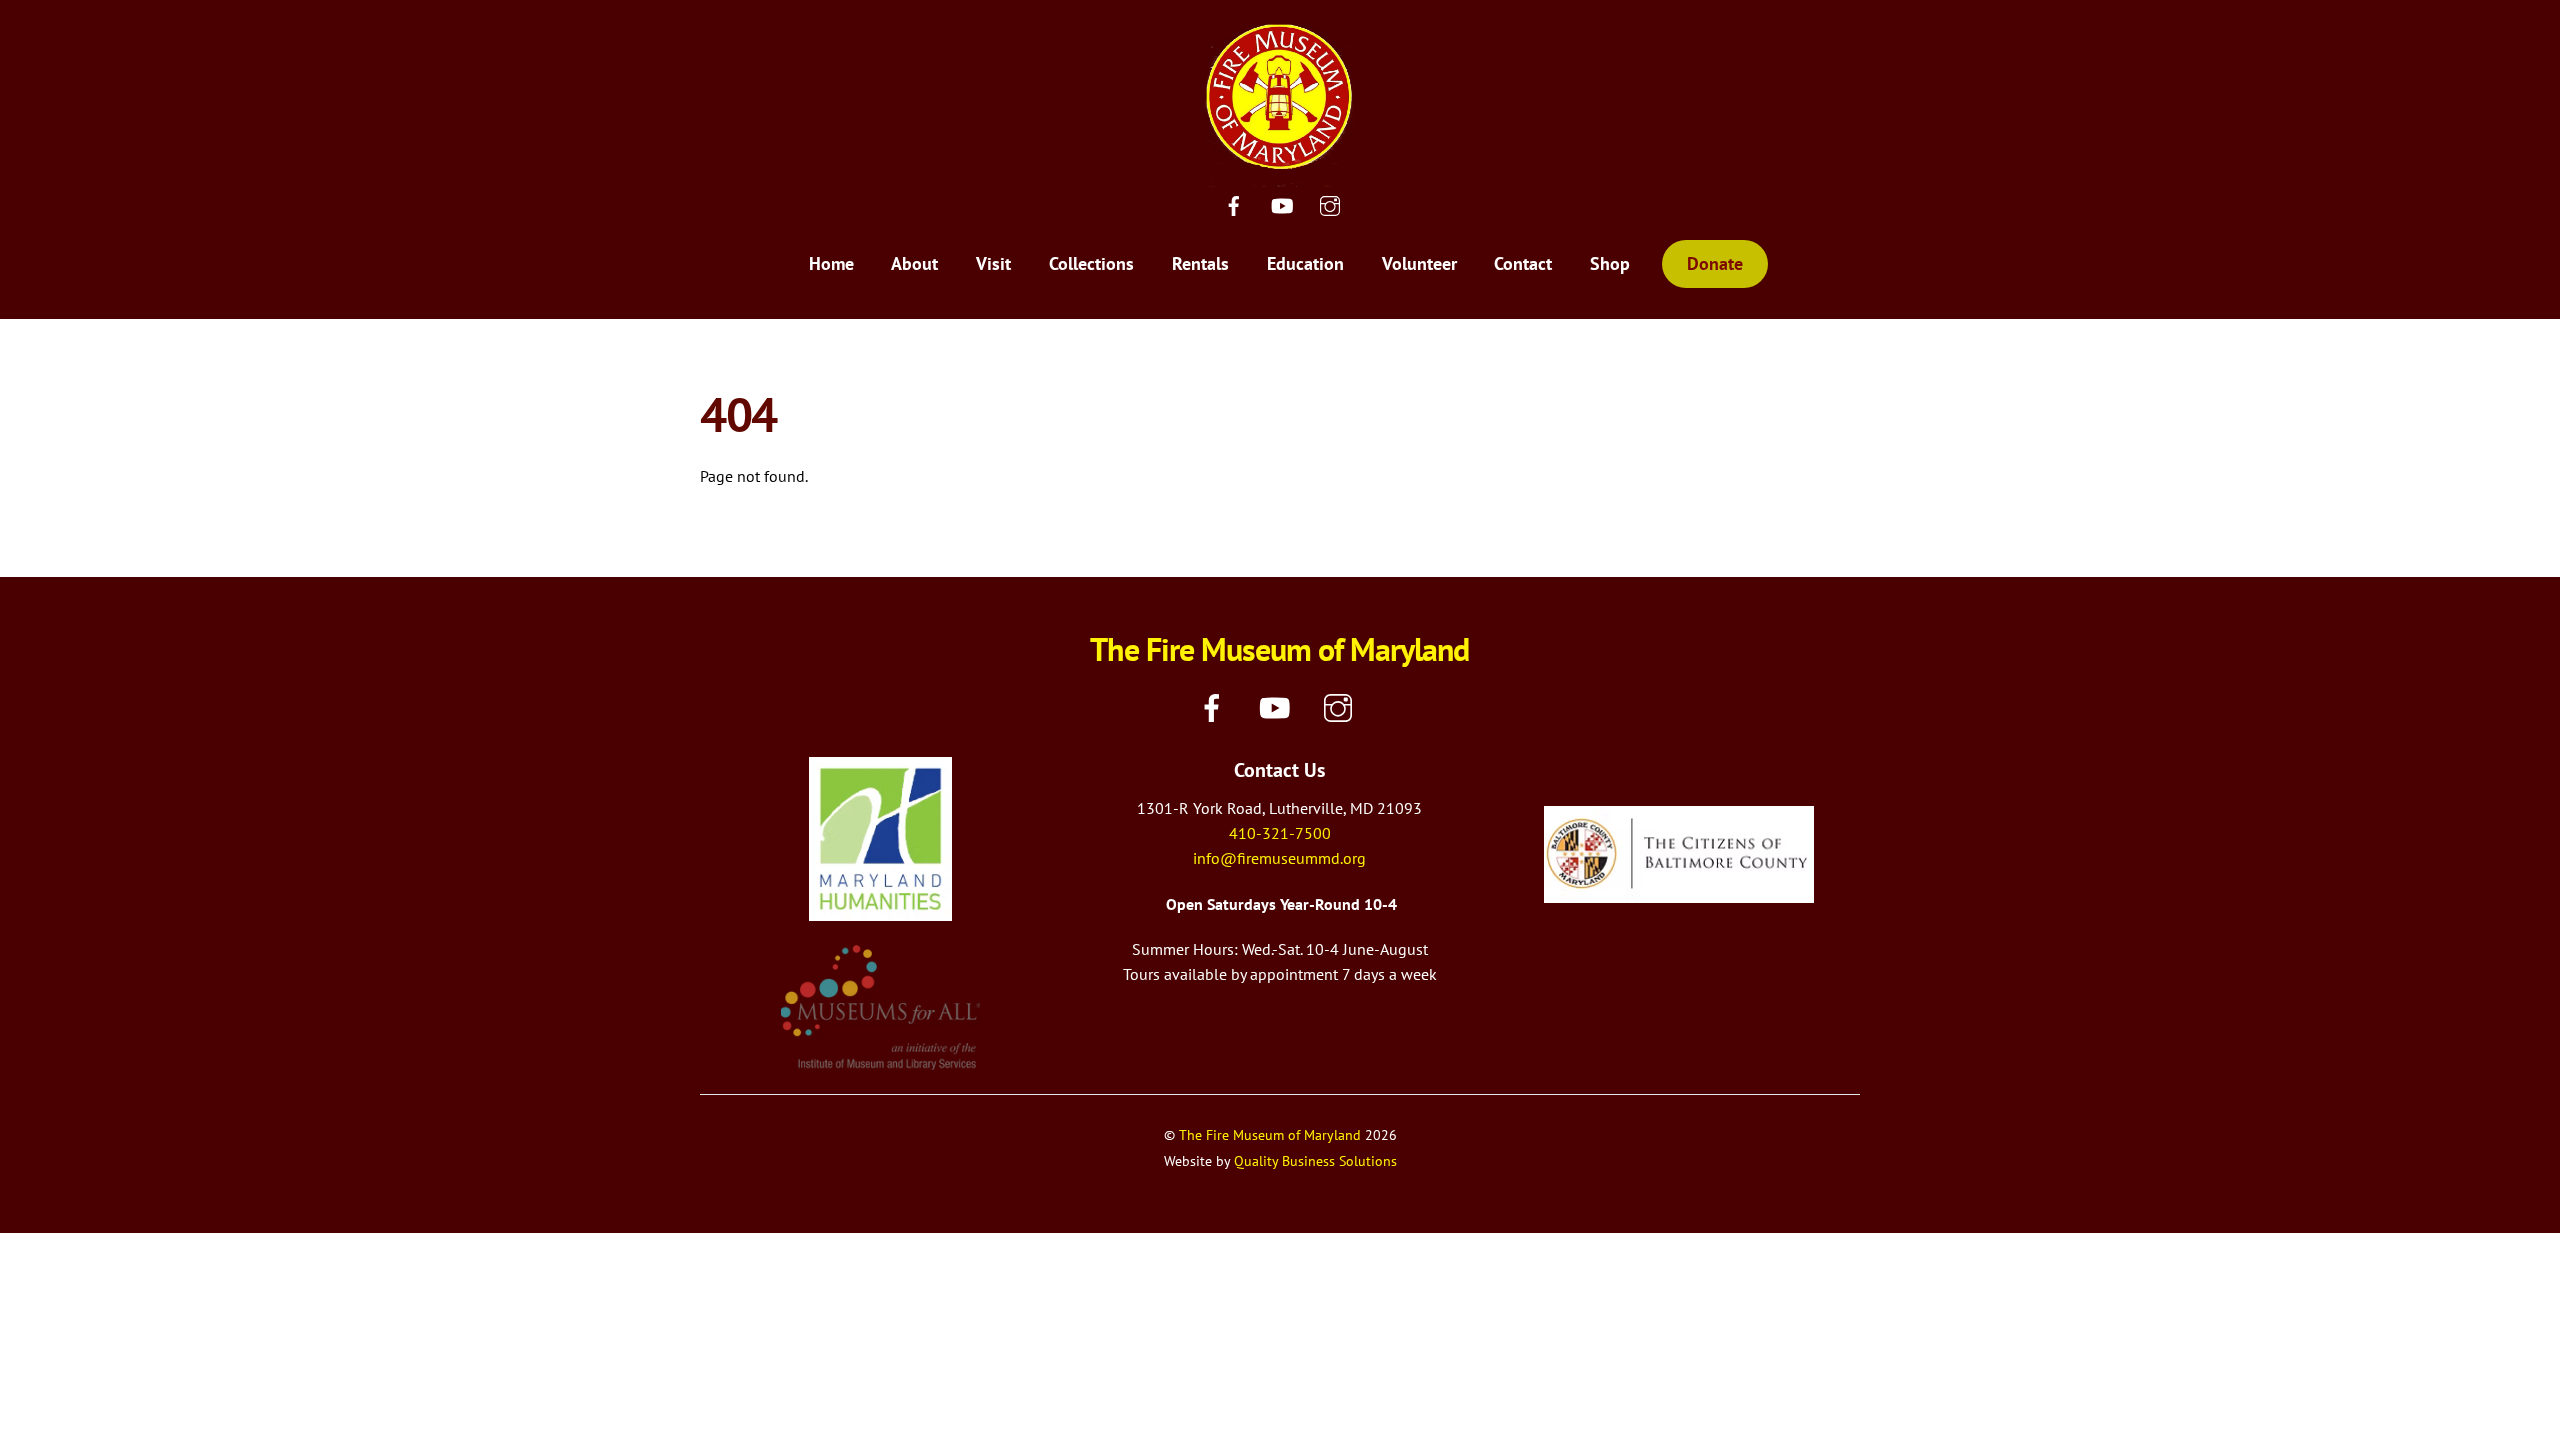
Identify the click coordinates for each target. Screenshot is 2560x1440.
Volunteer (1419, 263)
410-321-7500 (1280, 833)
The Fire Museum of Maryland (1270, 1134)
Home (831, 263)
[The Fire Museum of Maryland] (1280, 173)
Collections (1091, 263)
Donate (1715, 263)
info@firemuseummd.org (1279, 858)
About (914, 263)
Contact (1523, 263)
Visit (993, 263)
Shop (1610, 263)
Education (1305, 263)
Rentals (1200, 263)
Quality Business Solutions (1315, 1160)
